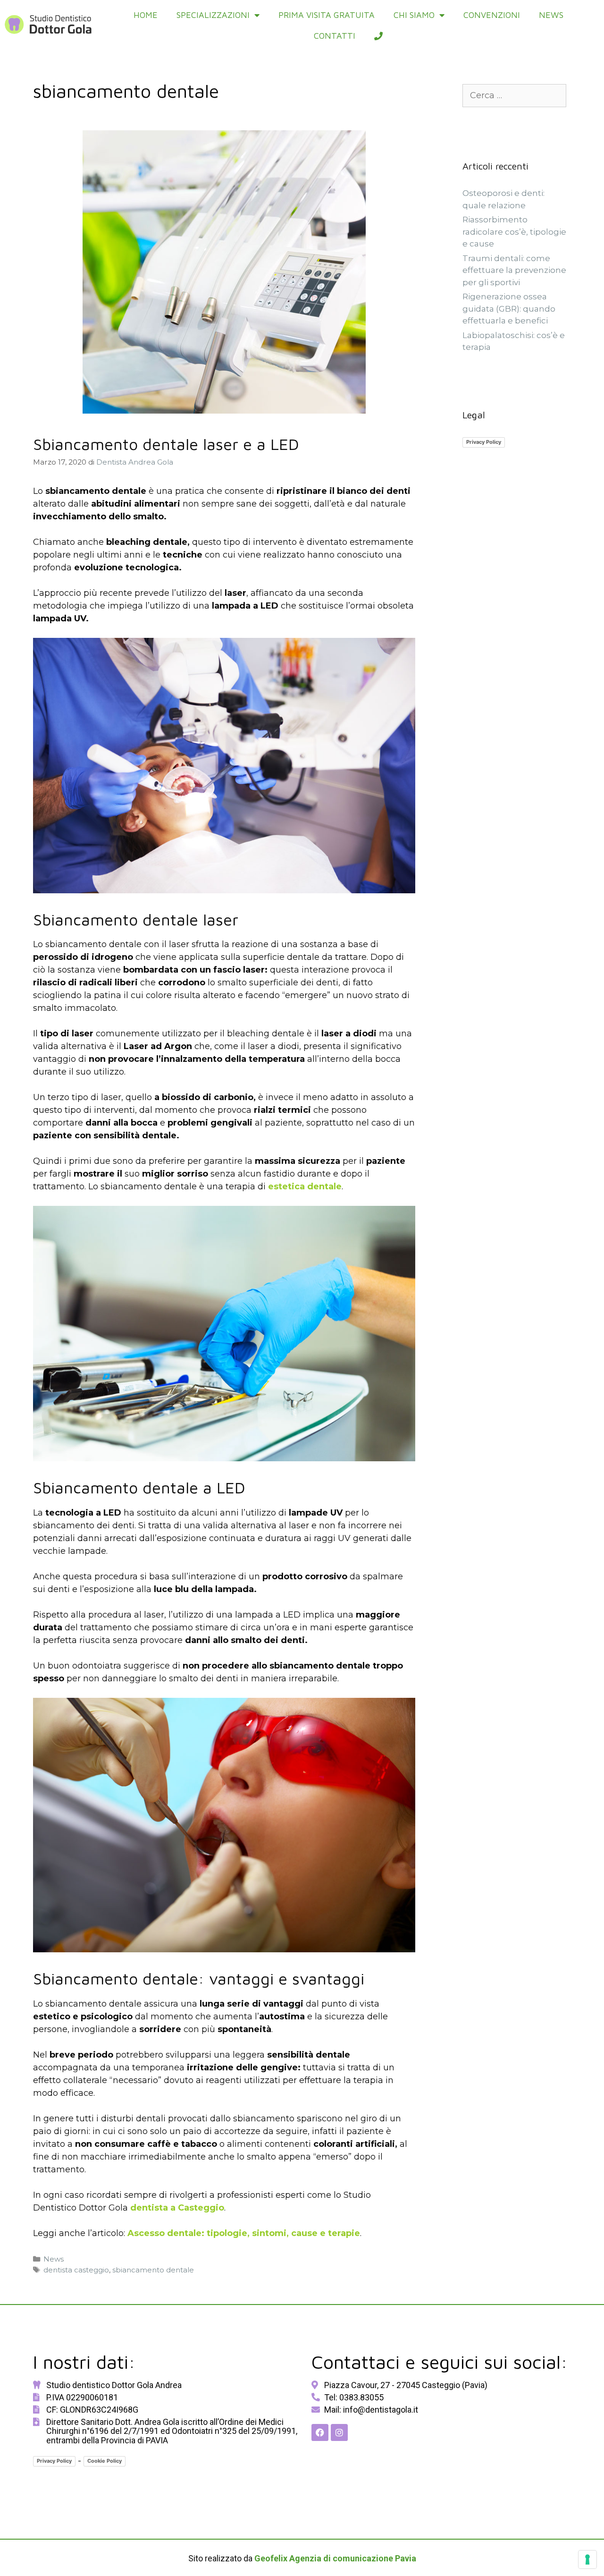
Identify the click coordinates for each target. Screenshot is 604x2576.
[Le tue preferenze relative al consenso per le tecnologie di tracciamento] (587, 2559)
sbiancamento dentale (153, 2270)
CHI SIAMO (414, 15)
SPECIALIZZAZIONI (213, 15)
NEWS (551, 15)
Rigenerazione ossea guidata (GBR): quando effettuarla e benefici (509, 309)
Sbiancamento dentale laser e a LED (166, 444)
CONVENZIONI (492, 15)
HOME (146, 15)
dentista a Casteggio (177, 2208)
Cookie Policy (105, 2461)
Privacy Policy (484, 442)
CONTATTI (335, 36)
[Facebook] (320, 2432)
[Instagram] (339, 2432)
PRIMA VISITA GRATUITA (327, 15)
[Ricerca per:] (514, 95)
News (54, 2259)
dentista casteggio (76, 2270)
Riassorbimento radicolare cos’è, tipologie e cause (514, 232)
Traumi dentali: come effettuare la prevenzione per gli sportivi (514, 270)
